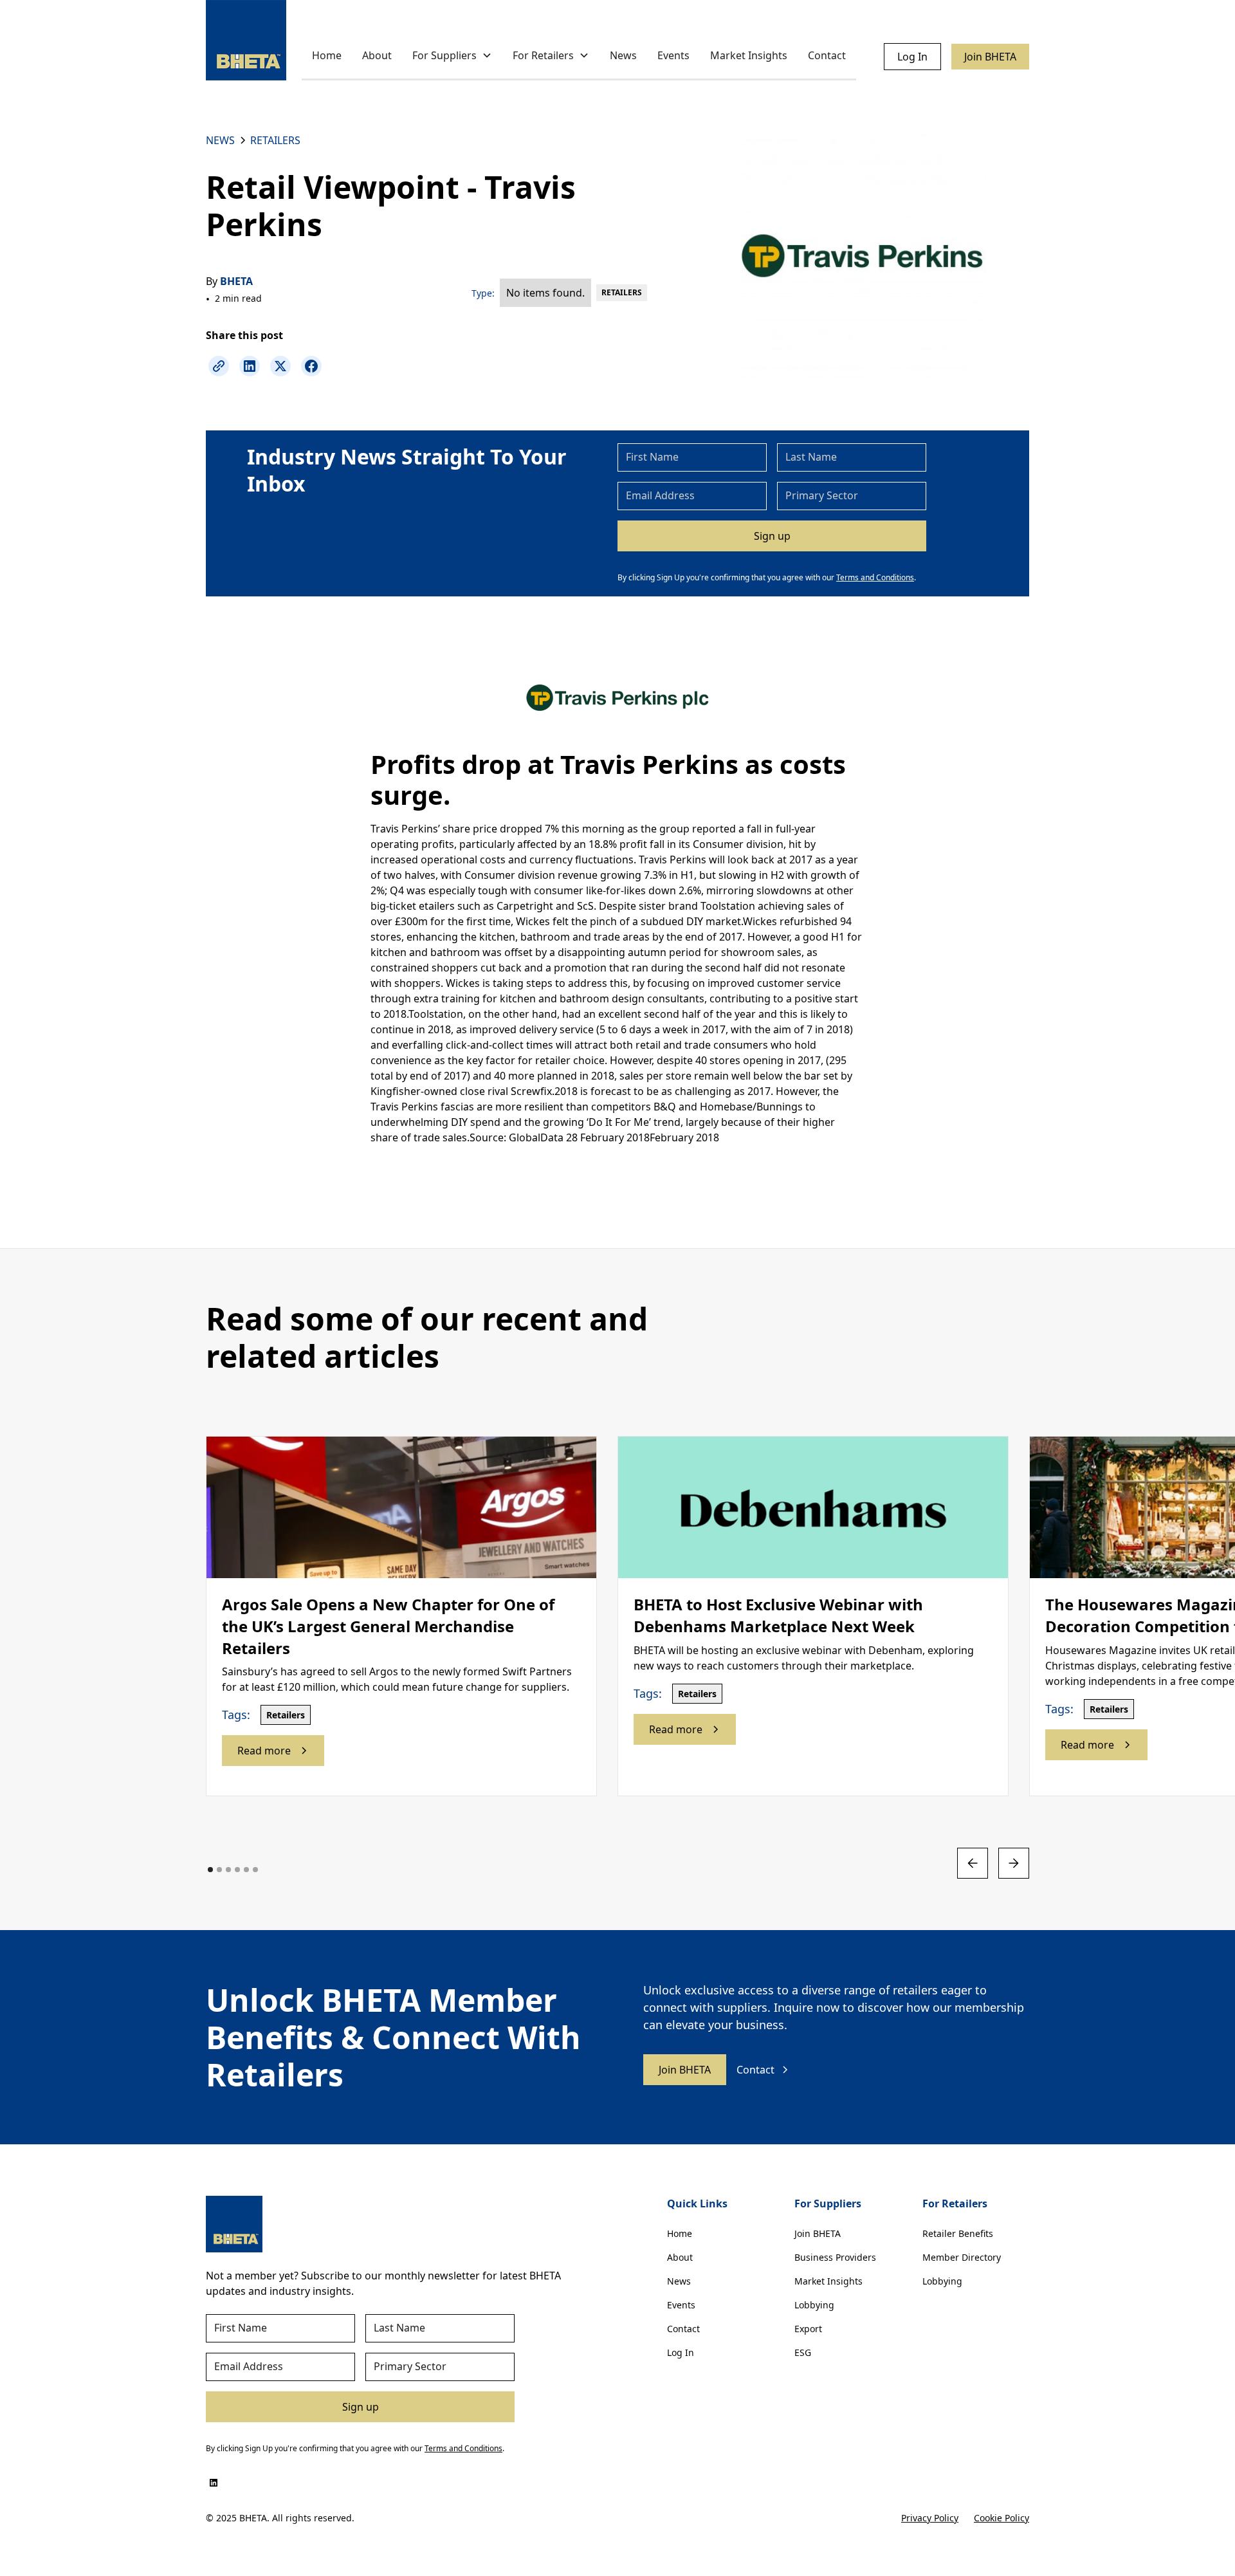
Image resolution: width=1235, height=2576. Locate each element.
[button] (452, 56)
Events (673, 55)
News (623, 55)
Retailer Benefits (958, 2233)
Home (327, 55)
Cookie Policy (1002, 2518)
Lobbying (814, 2305)
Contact (827, 55)
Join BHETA (990, 57)
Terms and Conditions (875, 577)
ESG (803, 2352)
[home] (246, 40)
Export (808, 2329)
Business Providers (835, 2257)
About (377, 55)
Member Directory (962, 2257)
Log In (912, 57)
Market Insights (749, 55)
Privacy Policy (930, 2518)
